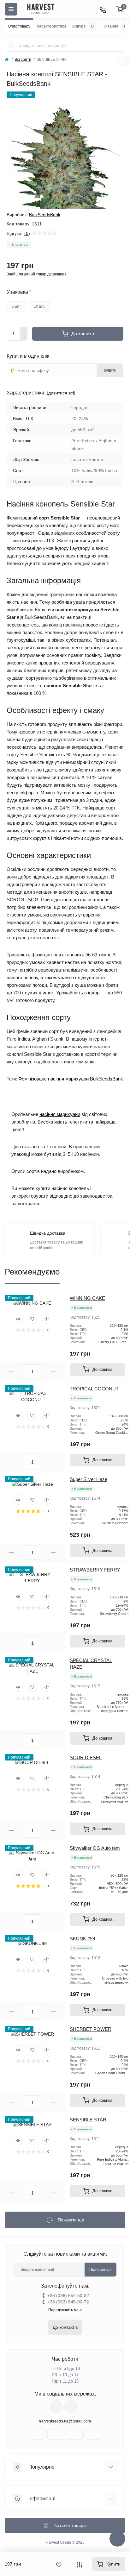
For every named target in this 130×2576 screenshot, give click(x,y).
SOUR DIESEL (86, 1757)
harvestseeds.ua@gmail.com (65, 2421)
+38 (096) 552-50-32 (68, 2296)
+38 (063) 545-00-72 (68, 2302)
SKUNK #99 (82, 1939)
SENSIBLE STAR (88, 2120)
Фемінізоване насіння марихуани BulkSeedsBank (71, 1079)
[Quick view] (18, 1319)
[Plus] (24, 330)
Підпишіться (100, 2270)
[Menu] (11, 9)
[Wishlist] (32, 1319)
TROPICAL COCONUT (94, 1389)
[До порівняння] (80, 2564)
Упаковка (19, 292)
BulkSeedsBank (45, 215)
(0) (27, 233)
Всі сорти (23, 60)
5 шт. (16, 306)
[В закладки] (59, 2564)
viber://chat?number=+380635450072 (71, 2407)
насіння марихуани (60, 1114)
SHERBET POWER (91, 2029)
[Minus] (24, 337)
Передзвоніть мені (65, 2310)
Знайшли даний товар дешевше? (37, 274)
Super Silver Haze (89, 1479)
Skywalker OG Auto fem (95, 1848)
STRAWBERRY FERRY (95, 1570)
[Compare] (47, 1319)
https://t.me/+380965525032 (56, 2407)
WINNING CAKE (87, 1298)
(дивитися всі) (61, 393)
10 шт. (39, 306)
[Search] (12, 45)
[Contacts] (103, 9)
